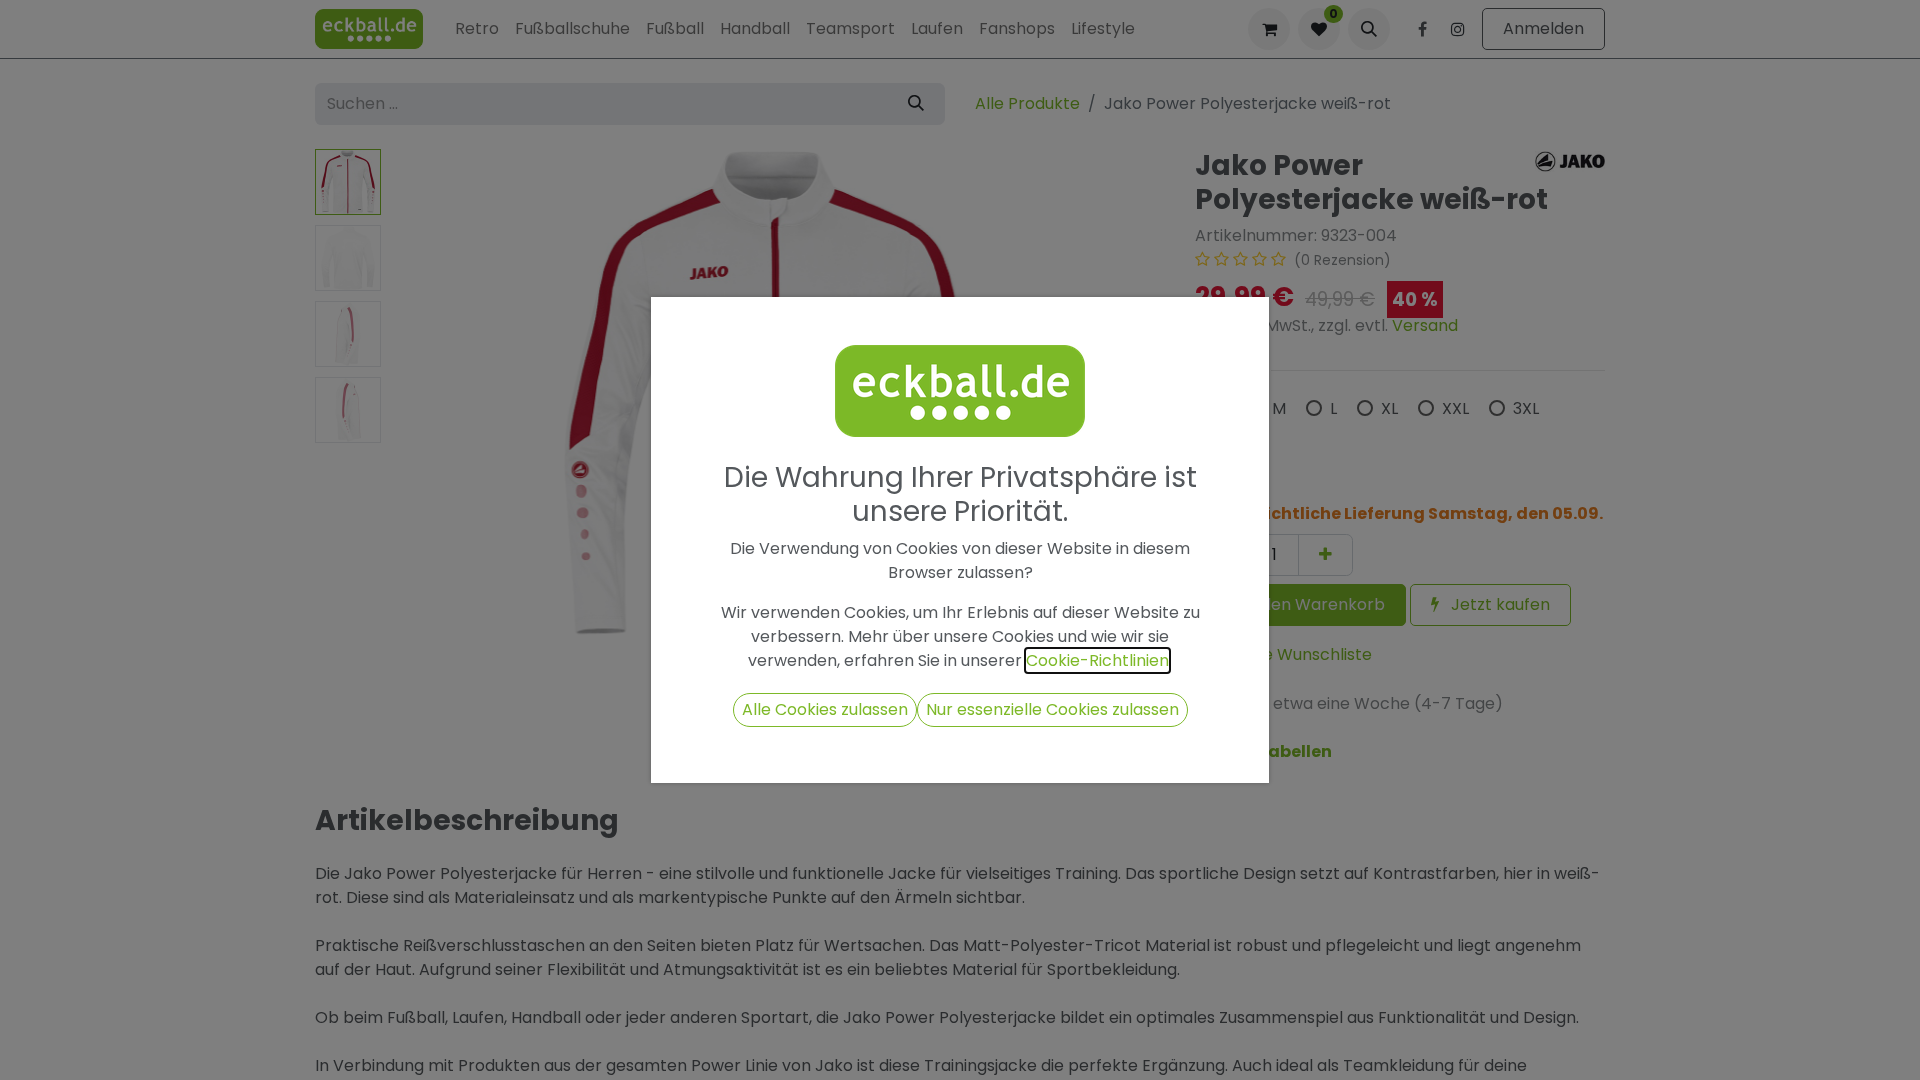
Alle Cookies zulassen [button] (825, 709)
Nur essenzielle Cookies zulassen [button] (1052, 709)
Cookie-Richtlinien (1097, 660)
